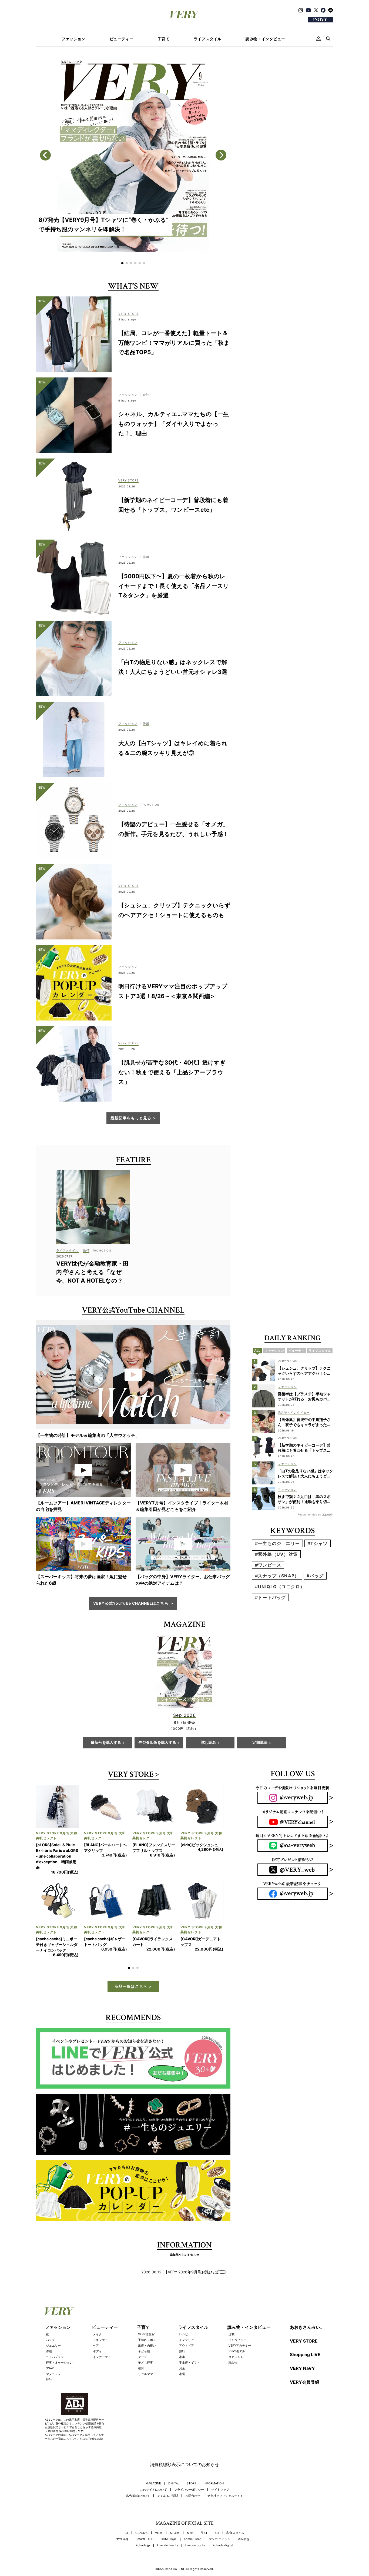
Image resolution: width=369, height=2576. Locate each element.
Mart (190, 2510)
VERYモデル (237, 2329)
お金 (182, 2346)
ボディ (97, 2329)
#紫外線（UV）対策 (276, 1554)
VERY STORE (131, 1775)
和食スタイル (235, 2510)
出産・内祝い (147, 2323)
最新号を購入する (106, 1743)
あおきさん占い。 (307, 2304)
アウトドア (187, 2323)
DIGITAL (174, 2461)
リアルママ (145, 2351)
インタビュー (237, 2317)
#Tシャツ (318, 1543)
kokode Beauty (168, 2523)
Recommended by (309, 1514)
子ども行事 (145, 2340)
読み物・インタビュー (265, 39)
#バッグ (315, 1576)
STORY (175, 2510)
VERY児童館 (146, 2311)
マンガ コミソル (220, 2516)
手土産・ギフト (189, 2340)
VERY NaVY (302, 2346)
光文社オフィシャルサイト (225, 2473)
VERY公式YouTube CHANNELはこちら (131, 1603)
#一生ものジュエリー (277, 1543)
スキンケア (100, 2317)
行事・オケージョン (59, 2340)
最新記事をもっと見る (131, 1118)
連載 (232, 2311)
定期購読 (260, 1743)
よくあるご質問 (168, 2473)
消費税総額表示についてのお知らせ (185, 2442)
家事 (182, 2334)
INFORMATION (214, 2461)
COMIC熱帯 (169, 2516)
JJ (126, 2510)
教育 (141, 2346)
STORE (192, 2461)
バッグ (50, 2317)
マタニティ (53, 2351)
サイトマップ (220, 2467)
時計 (49, 2357)
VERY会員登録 (305, 2359)
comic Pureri (193, 2516)
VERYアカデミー (240, 2323)
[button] (122, 263)
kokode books (195, 2523)
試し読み (209, 1743)
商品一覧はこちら (131, 1964)
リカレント (236, 2334)
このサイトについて (154, 2467)
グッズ (142, 2334)
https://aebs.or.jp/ (92, 2416)
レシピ (184, 2311)
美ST (204, 2510)
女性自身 (122, 2516)
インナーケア (102, 2334)
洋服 (49, 2329)
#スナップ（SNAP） (277, 1576)
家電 (182, 2351)
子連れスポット (148, 2317)
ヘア (96, 2323)
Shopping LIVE (305, 2332)
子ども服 (144, 2329)
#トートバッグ (270, 1597)
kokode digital (223, 2523)
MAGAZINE (153, 2461)
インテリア (187, 2317)
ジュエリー (53, 2323)
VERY (159, 2510)
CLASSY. (142, 2510)
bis (217, 2510)
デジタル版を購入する (157, 1743)
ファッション (73, 39)
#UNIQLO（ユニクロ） (280, 1587)
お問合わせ (193, 2473)
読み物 (233, 2340)
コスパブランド (56, 2334)
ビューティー (122, 39)
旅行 (182, 2329)
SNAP (50, 2346)
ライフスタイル (208, 39)
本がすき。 (245, 2516)
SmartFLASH (145, 2516)
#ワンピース (268, 1565)
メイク (97, 2311)
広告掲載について (138, 2473)
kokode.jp (143, 2523)
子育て (163, 39)
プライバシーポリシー (189, 2467)
